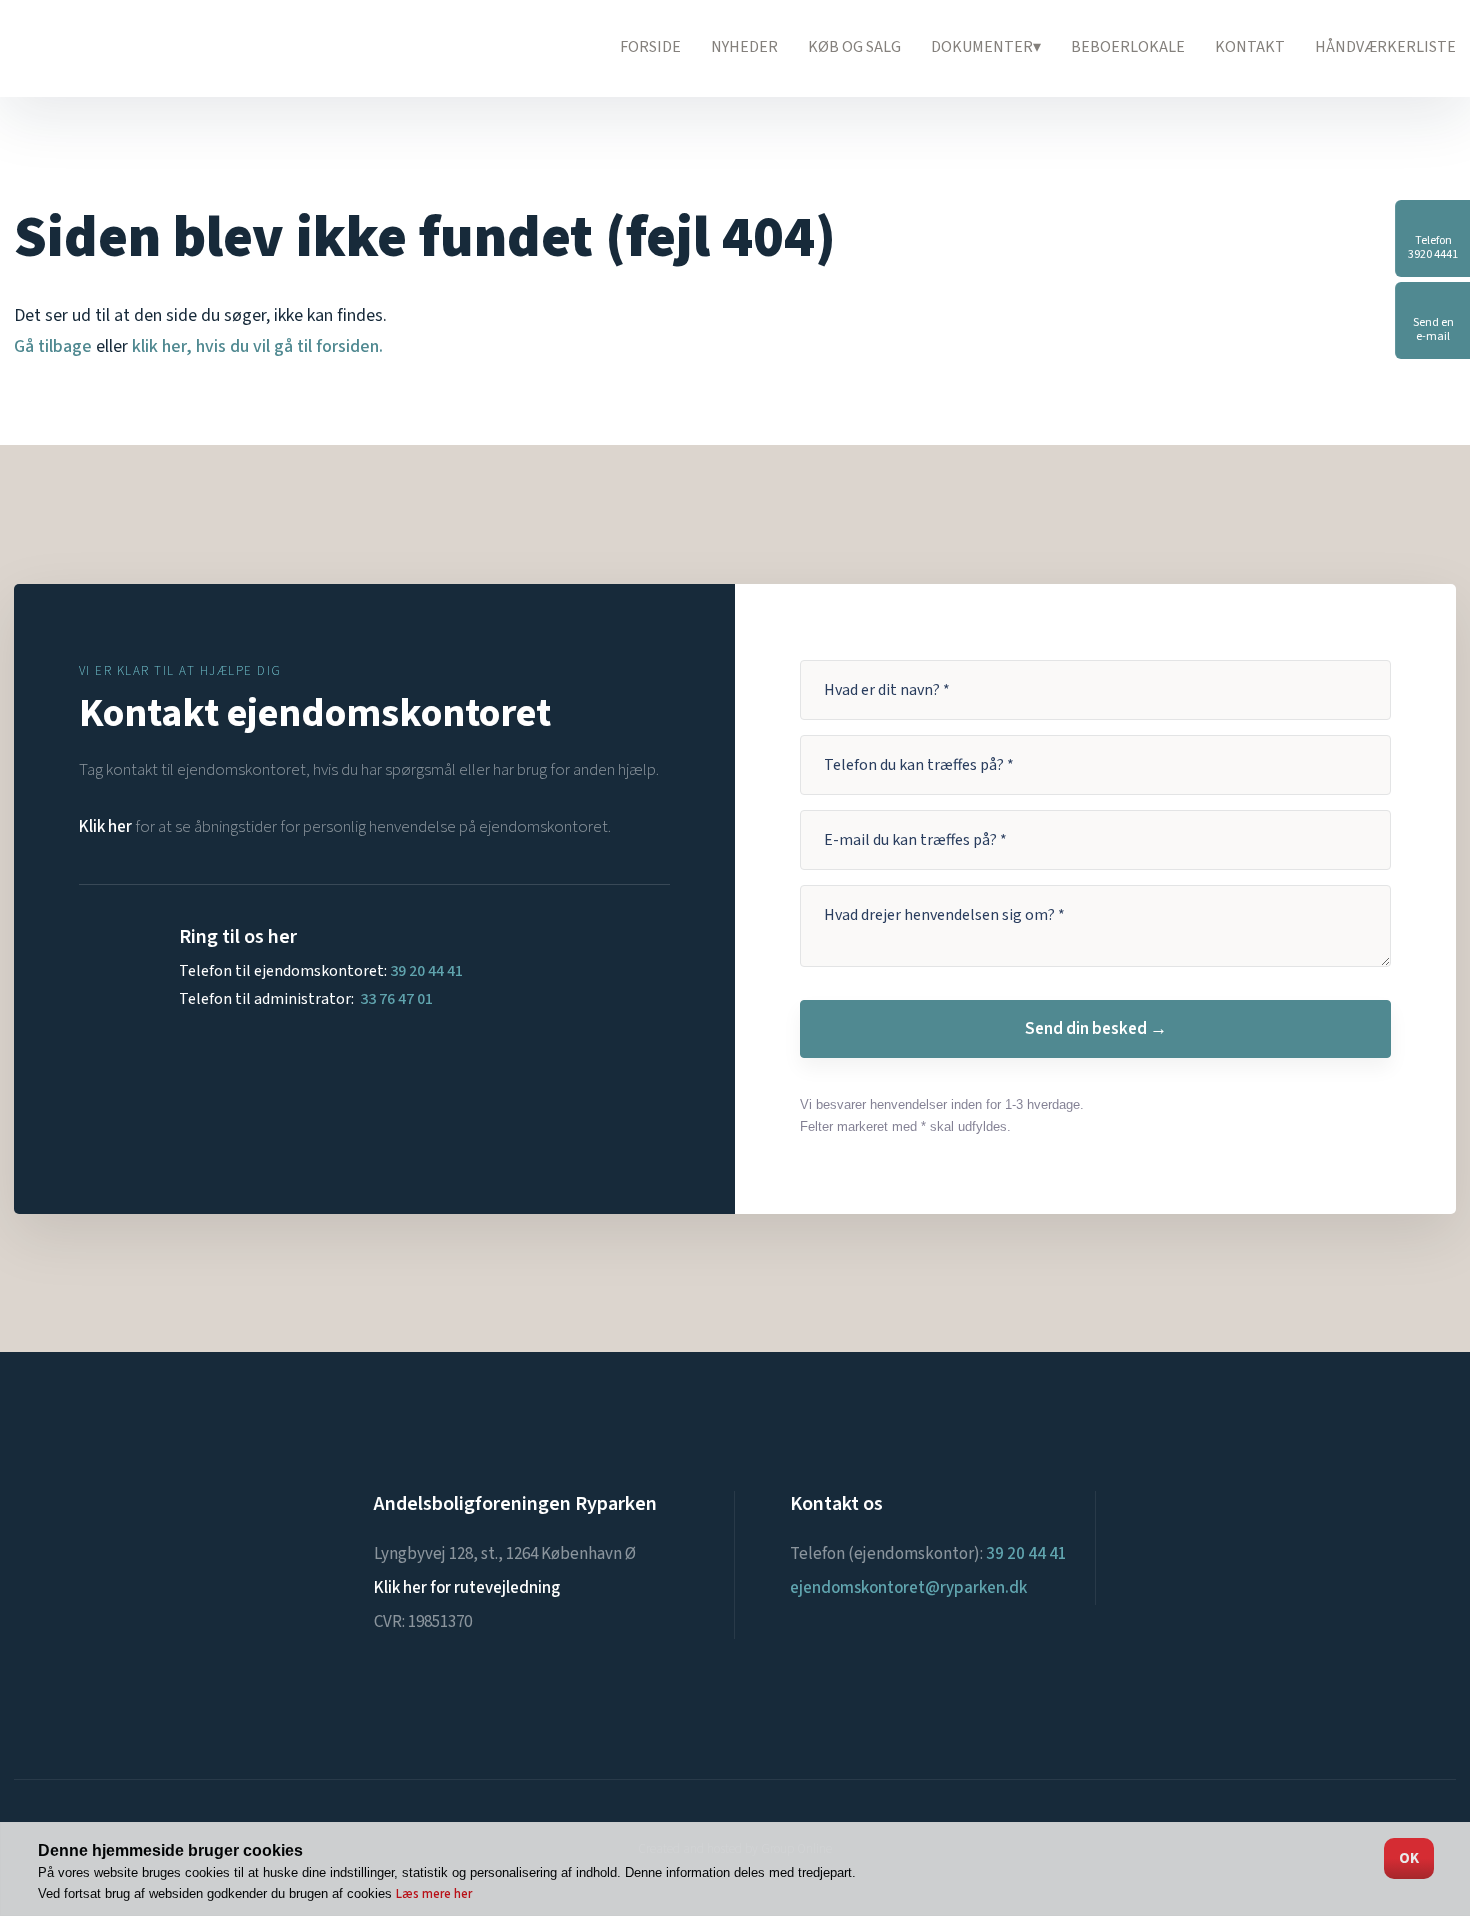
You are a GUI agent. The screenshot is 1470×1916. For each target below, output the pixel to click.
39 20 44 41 (426, 971)
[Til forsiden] (130, 48)
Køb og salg (854, 47)
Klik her (105, 827)
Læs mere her (434, 1894)
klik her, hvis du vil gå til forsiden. (257, 346)
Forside (650, 47)
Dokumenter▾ (986, 47)
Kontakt (1250, 47)
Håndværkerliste (1385, 47)
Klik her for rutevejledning (467, 1588)
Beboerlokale (1128, 47)
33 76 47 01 (396, 999)
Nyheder (744, 47)
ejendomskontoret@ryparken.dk (908, 1588)
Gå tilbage (53, 346)
